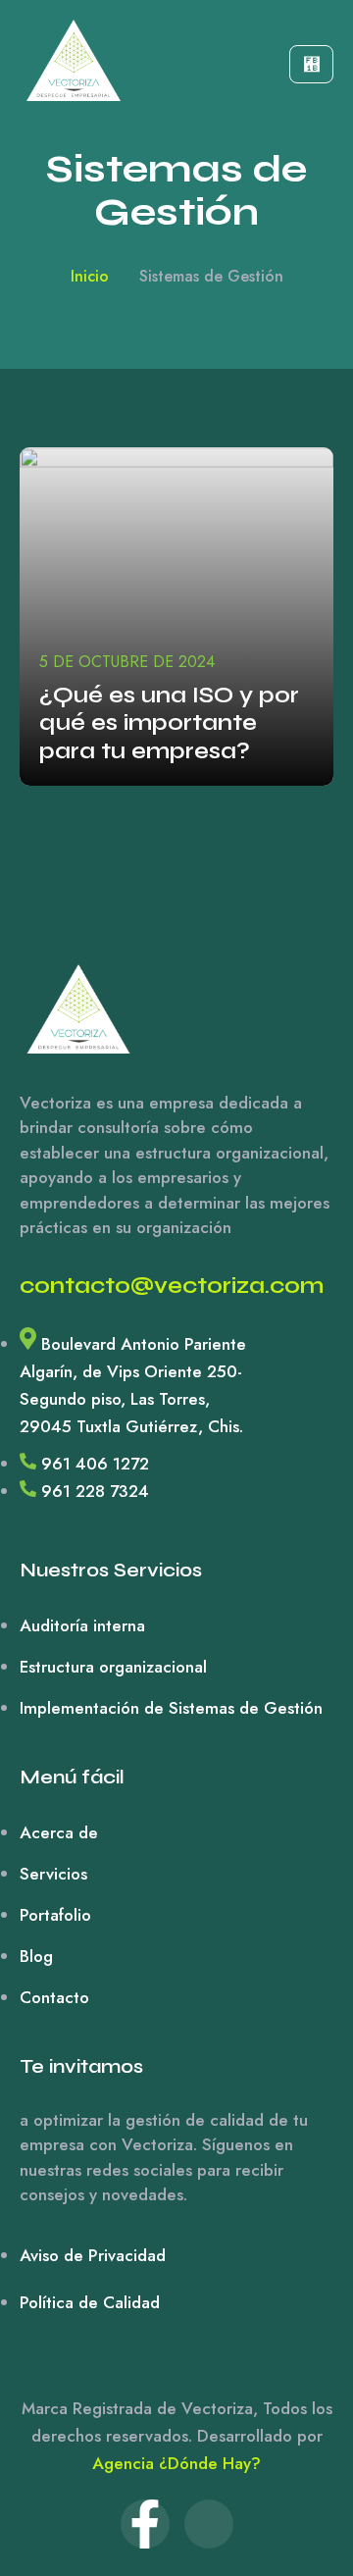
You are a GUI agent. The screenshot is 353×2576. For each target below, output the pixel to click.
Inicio (90, 276)
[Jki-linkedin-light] (209, 2524)
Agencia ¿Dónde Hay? (176, 2463)
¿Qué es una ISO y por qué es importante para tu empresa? (169, 723)
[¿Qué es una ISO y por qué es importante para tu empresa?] (176, 617)
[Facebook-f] (145, 2524)
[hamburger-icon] (311, 64)
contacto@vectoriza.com (172, 1286)
